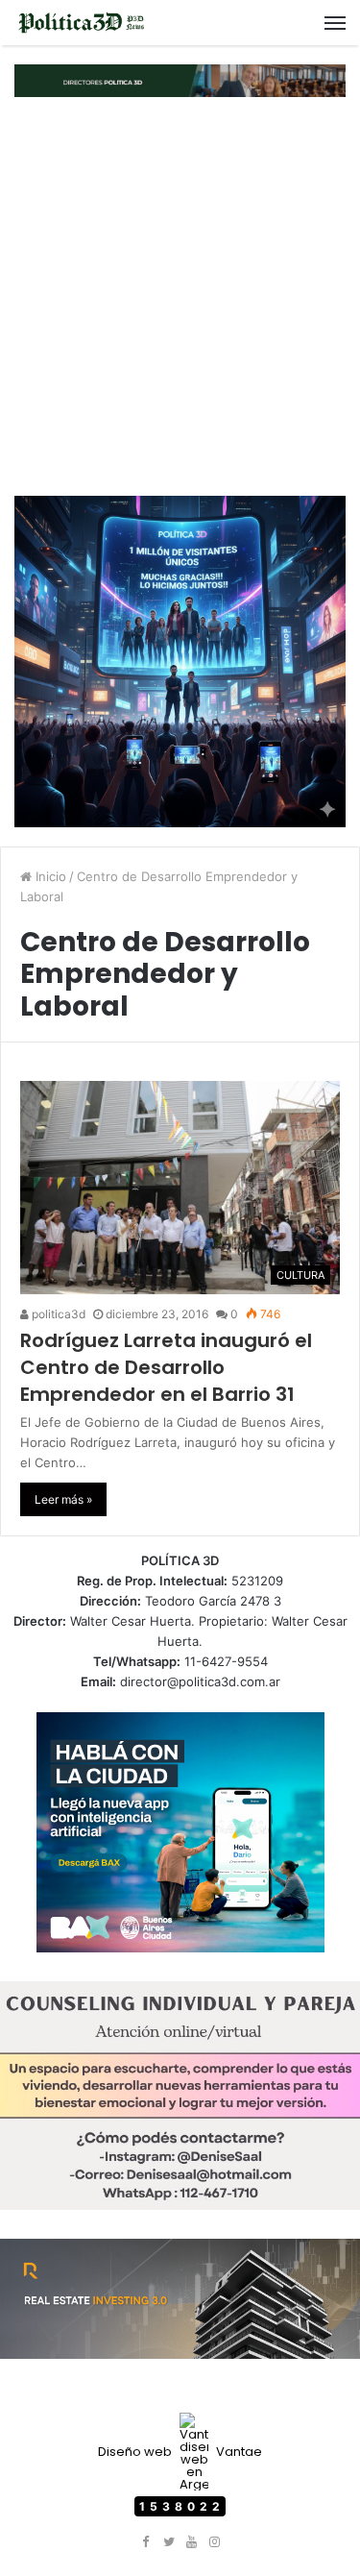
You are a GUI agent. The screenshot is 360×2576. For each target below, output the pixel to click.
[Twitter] (169, 2542)
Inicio (49, 876)
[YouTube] (192, 2542)
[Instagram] (215, 2542)
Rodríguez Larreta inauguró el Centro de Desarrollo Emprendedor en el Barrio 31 (166, 1367)
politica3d (57, 1314)
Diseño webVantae (180, 2452)
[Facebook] (146, 2542)
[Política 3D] (82, 23)
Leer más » (63, 1499)
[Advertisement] (180, 296)
